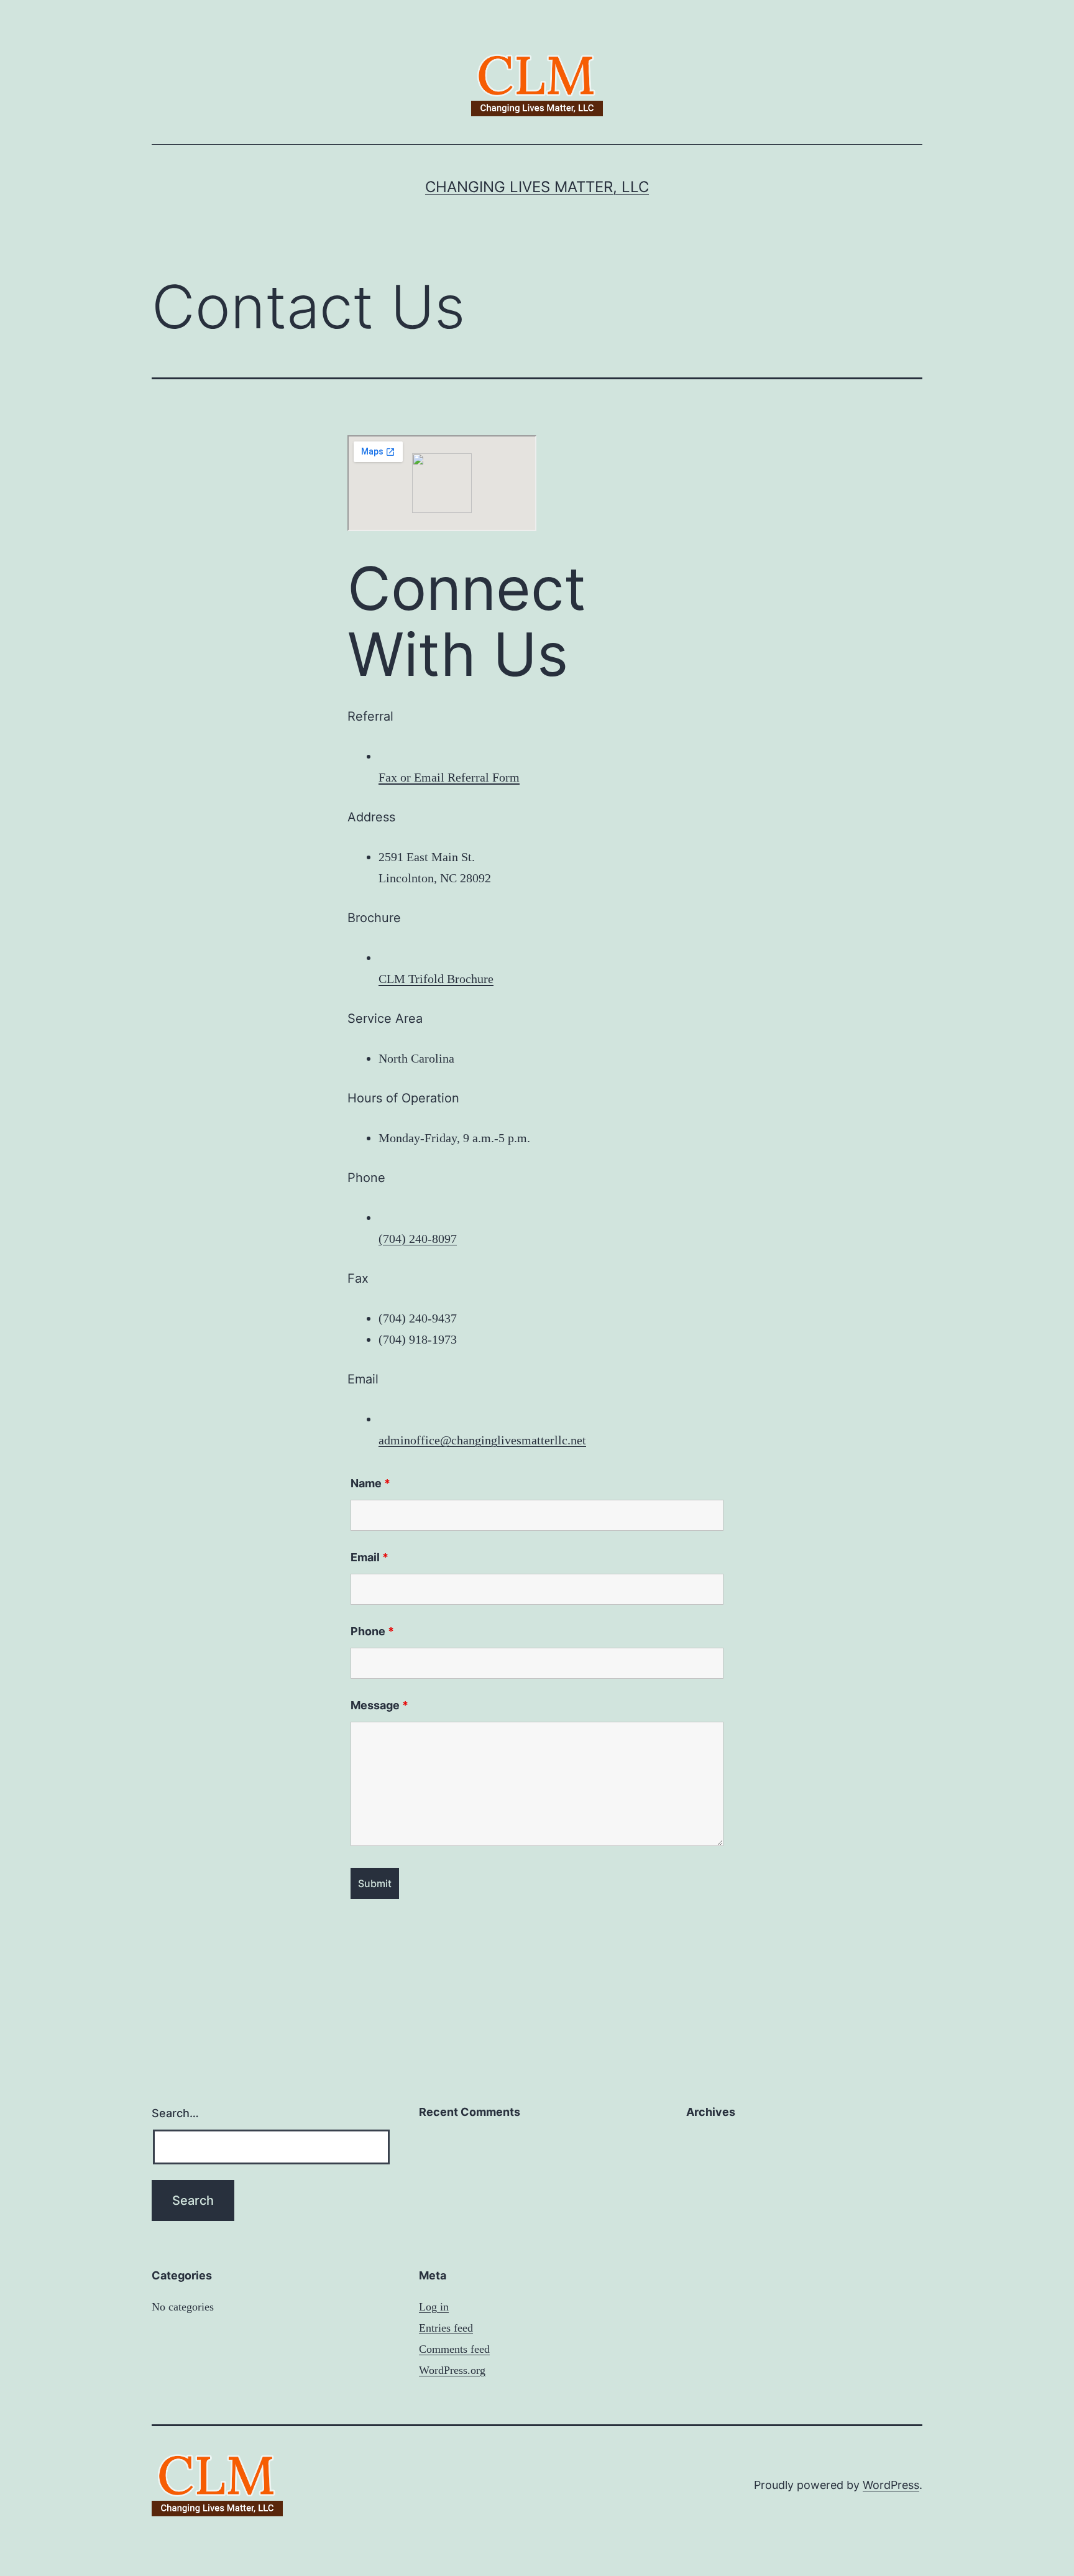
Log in (434, 2307)
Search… (175, 2113)
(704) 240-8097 (418, 1239)
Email (369, 1557)
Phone (372, 1631)
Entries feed (446, 2328)
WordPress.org (452, 2370)
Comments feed (454, 2349)
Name (370, 1483)
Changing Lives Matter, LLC (537, 187)
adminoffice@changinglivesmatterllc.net (482, 1440)
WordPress (891, 2485)
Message (379, 1705)
